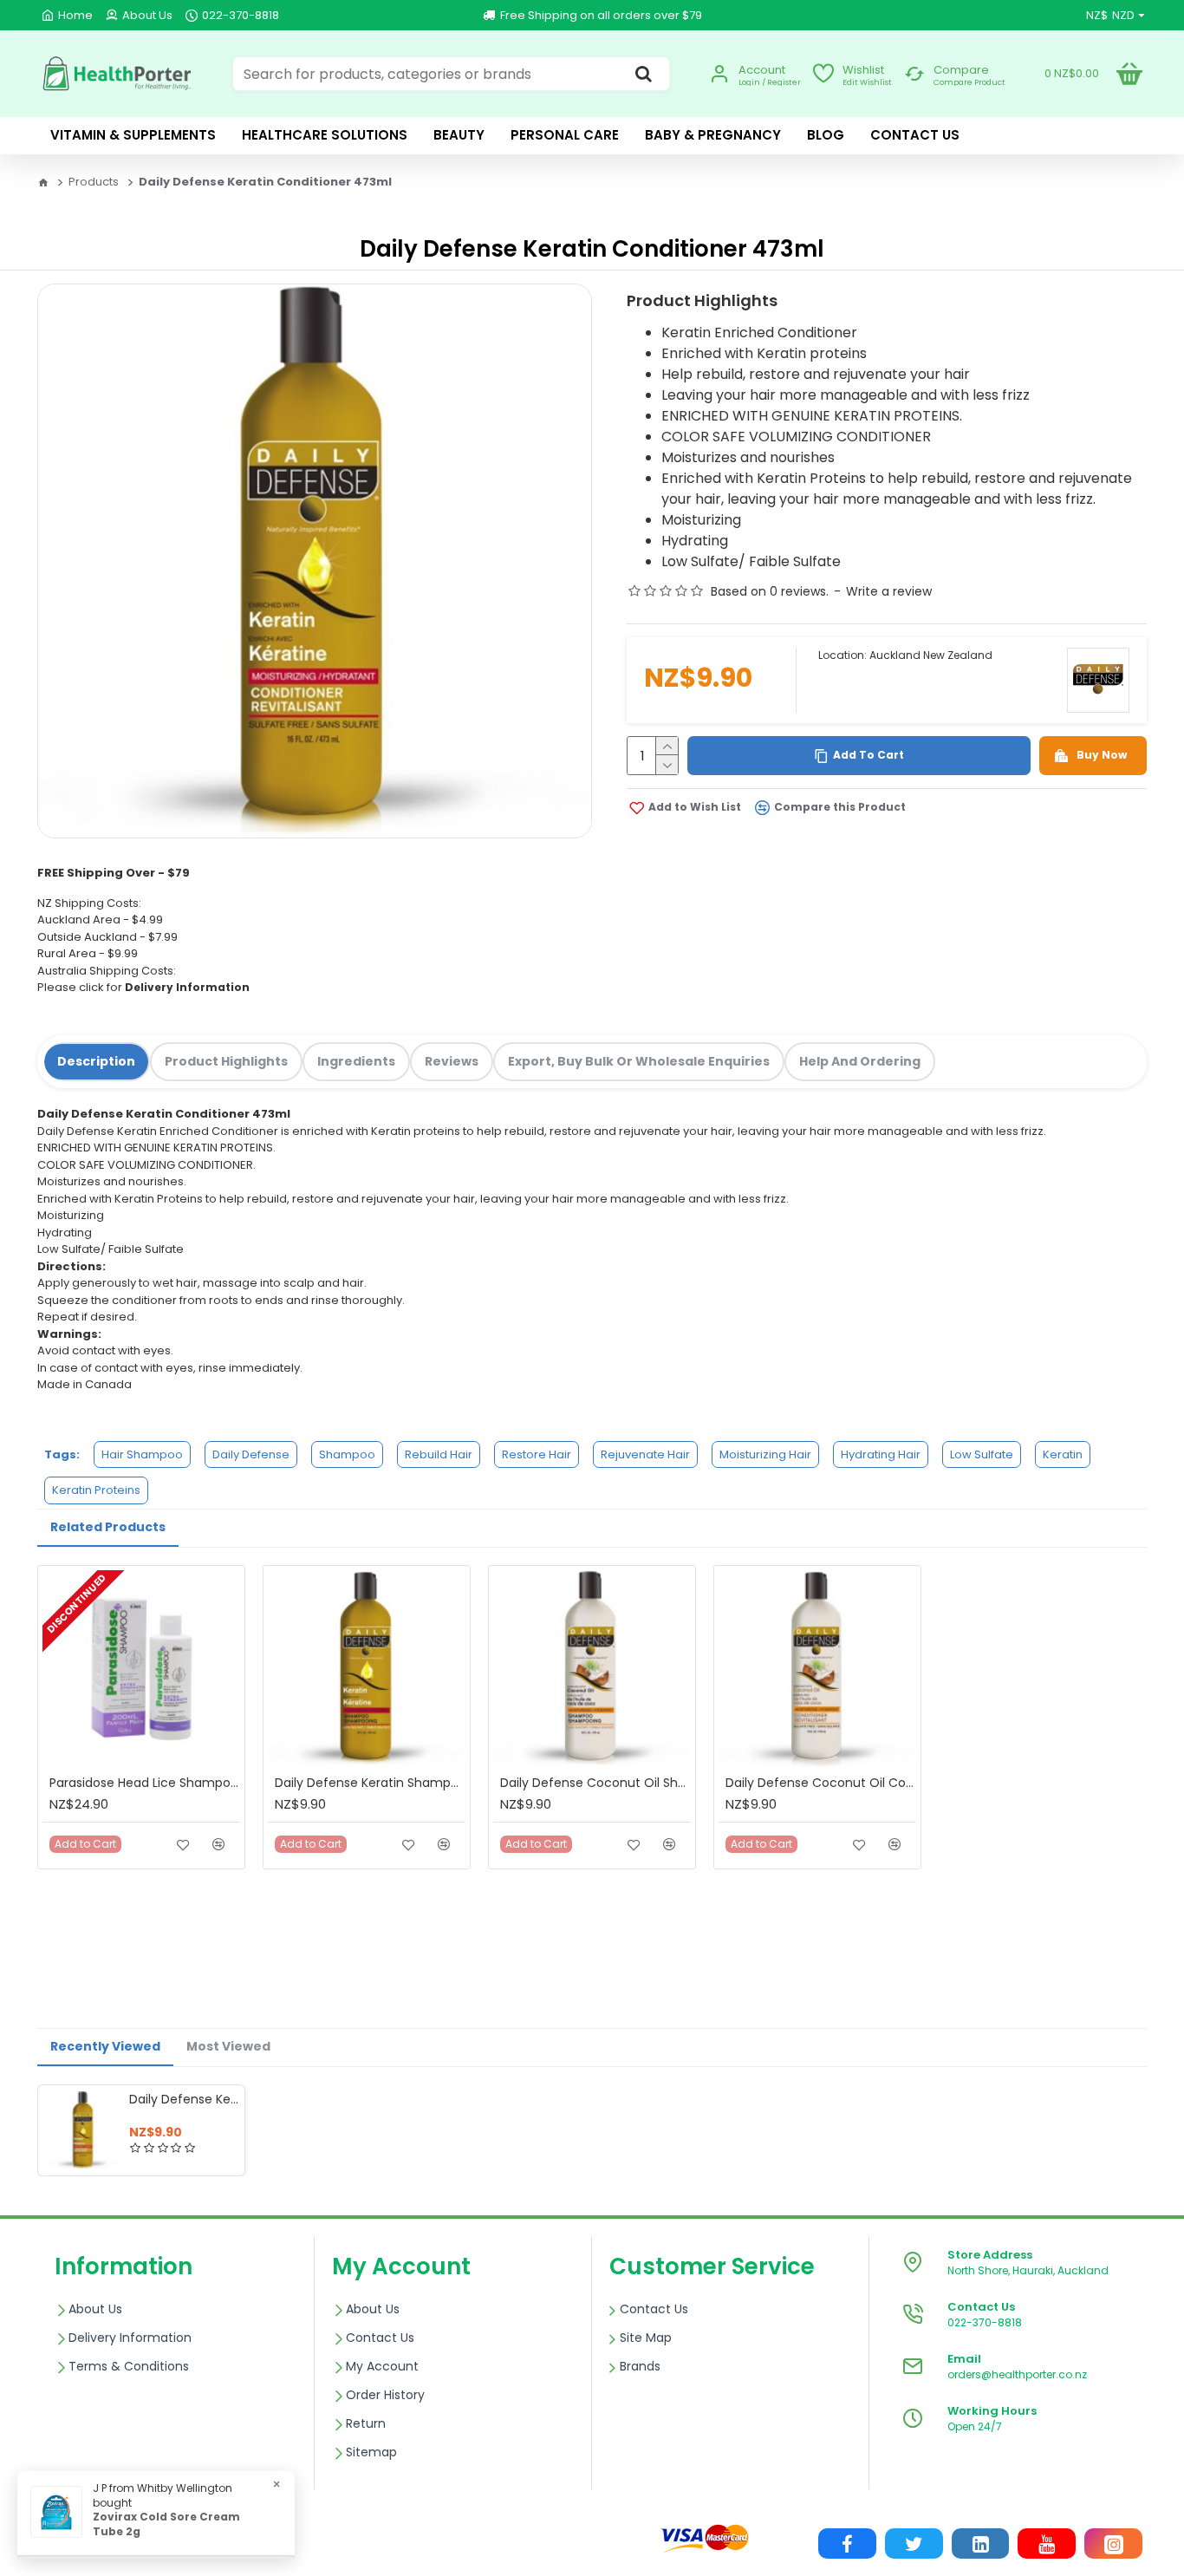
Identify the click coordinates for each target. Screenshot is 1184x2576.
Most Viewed (228, 2046)
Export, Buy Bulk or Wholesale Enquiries (639, 1061)
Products (94, 182)
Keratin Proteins (96, 1490)
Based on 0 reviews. (770, 591)
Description (96, 1061)
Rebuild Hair (439, 1454)
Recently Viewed (105, 2046)
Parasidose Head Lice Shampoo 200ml (145, 1783)
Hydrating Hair (881, 1454)
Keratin (1063, 1454)
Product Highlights (226, 1061)
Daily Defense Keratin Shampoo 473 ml (370, 1783)
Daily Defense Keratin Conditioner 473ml (184, 2099)
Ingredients (356, 1061)
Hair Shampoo (142, 1454)
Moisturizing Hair (765, 1454)
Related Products (108, 1527)
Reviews (452, 1061)
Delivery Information (187, 987)
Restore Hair (537, 1454)
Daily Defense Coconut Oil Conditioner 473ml (821, 1783)
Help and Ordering (860, 1061)
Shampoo (347, 1454)
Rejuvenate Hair (645, 1454)
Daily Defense (251, 1454)
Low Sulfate (982, 1454)
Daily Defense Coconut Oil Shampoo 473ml (595, 1783)
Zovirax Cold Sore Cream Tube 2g (166, 2524)
